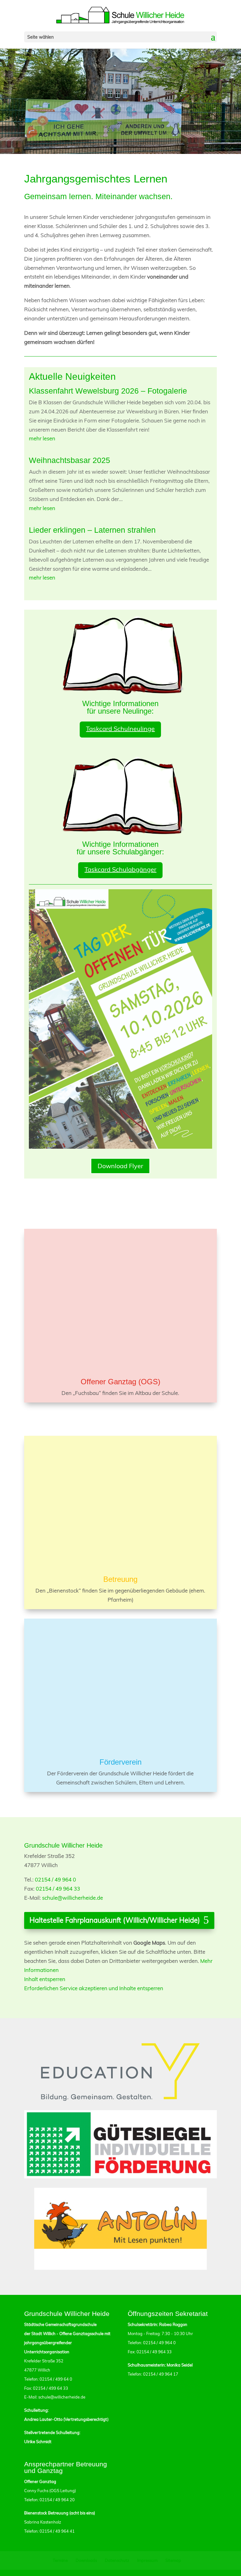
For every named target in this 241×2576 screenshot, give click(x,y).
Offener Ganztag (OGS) (120, 1382)
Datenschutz (117, 2560)
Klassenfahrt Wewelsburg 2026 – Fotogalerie (108, 391)
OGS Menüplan (120, 1419)
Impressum (147, 2560)
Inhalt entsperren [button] (45, 1979)
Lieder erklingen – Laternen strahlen (92, 530)
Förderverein (120, 1762)
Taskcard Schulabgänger (120, 869)
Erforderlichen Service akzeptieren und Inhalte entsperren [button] (94, 1988)
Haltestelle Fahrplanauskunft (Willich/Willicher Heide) (115, 1920)
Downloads (86, 2560)
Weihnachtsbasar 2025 (70, 460)
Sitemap (173, 2560)
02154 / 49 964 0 (55, 1879)
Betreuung (120, 1579)
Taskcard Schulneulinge (120, 729)
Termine (60, 2560)
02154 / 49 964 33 (58, 1889)
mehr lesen (42, 438)
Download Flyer (120, 1166)
